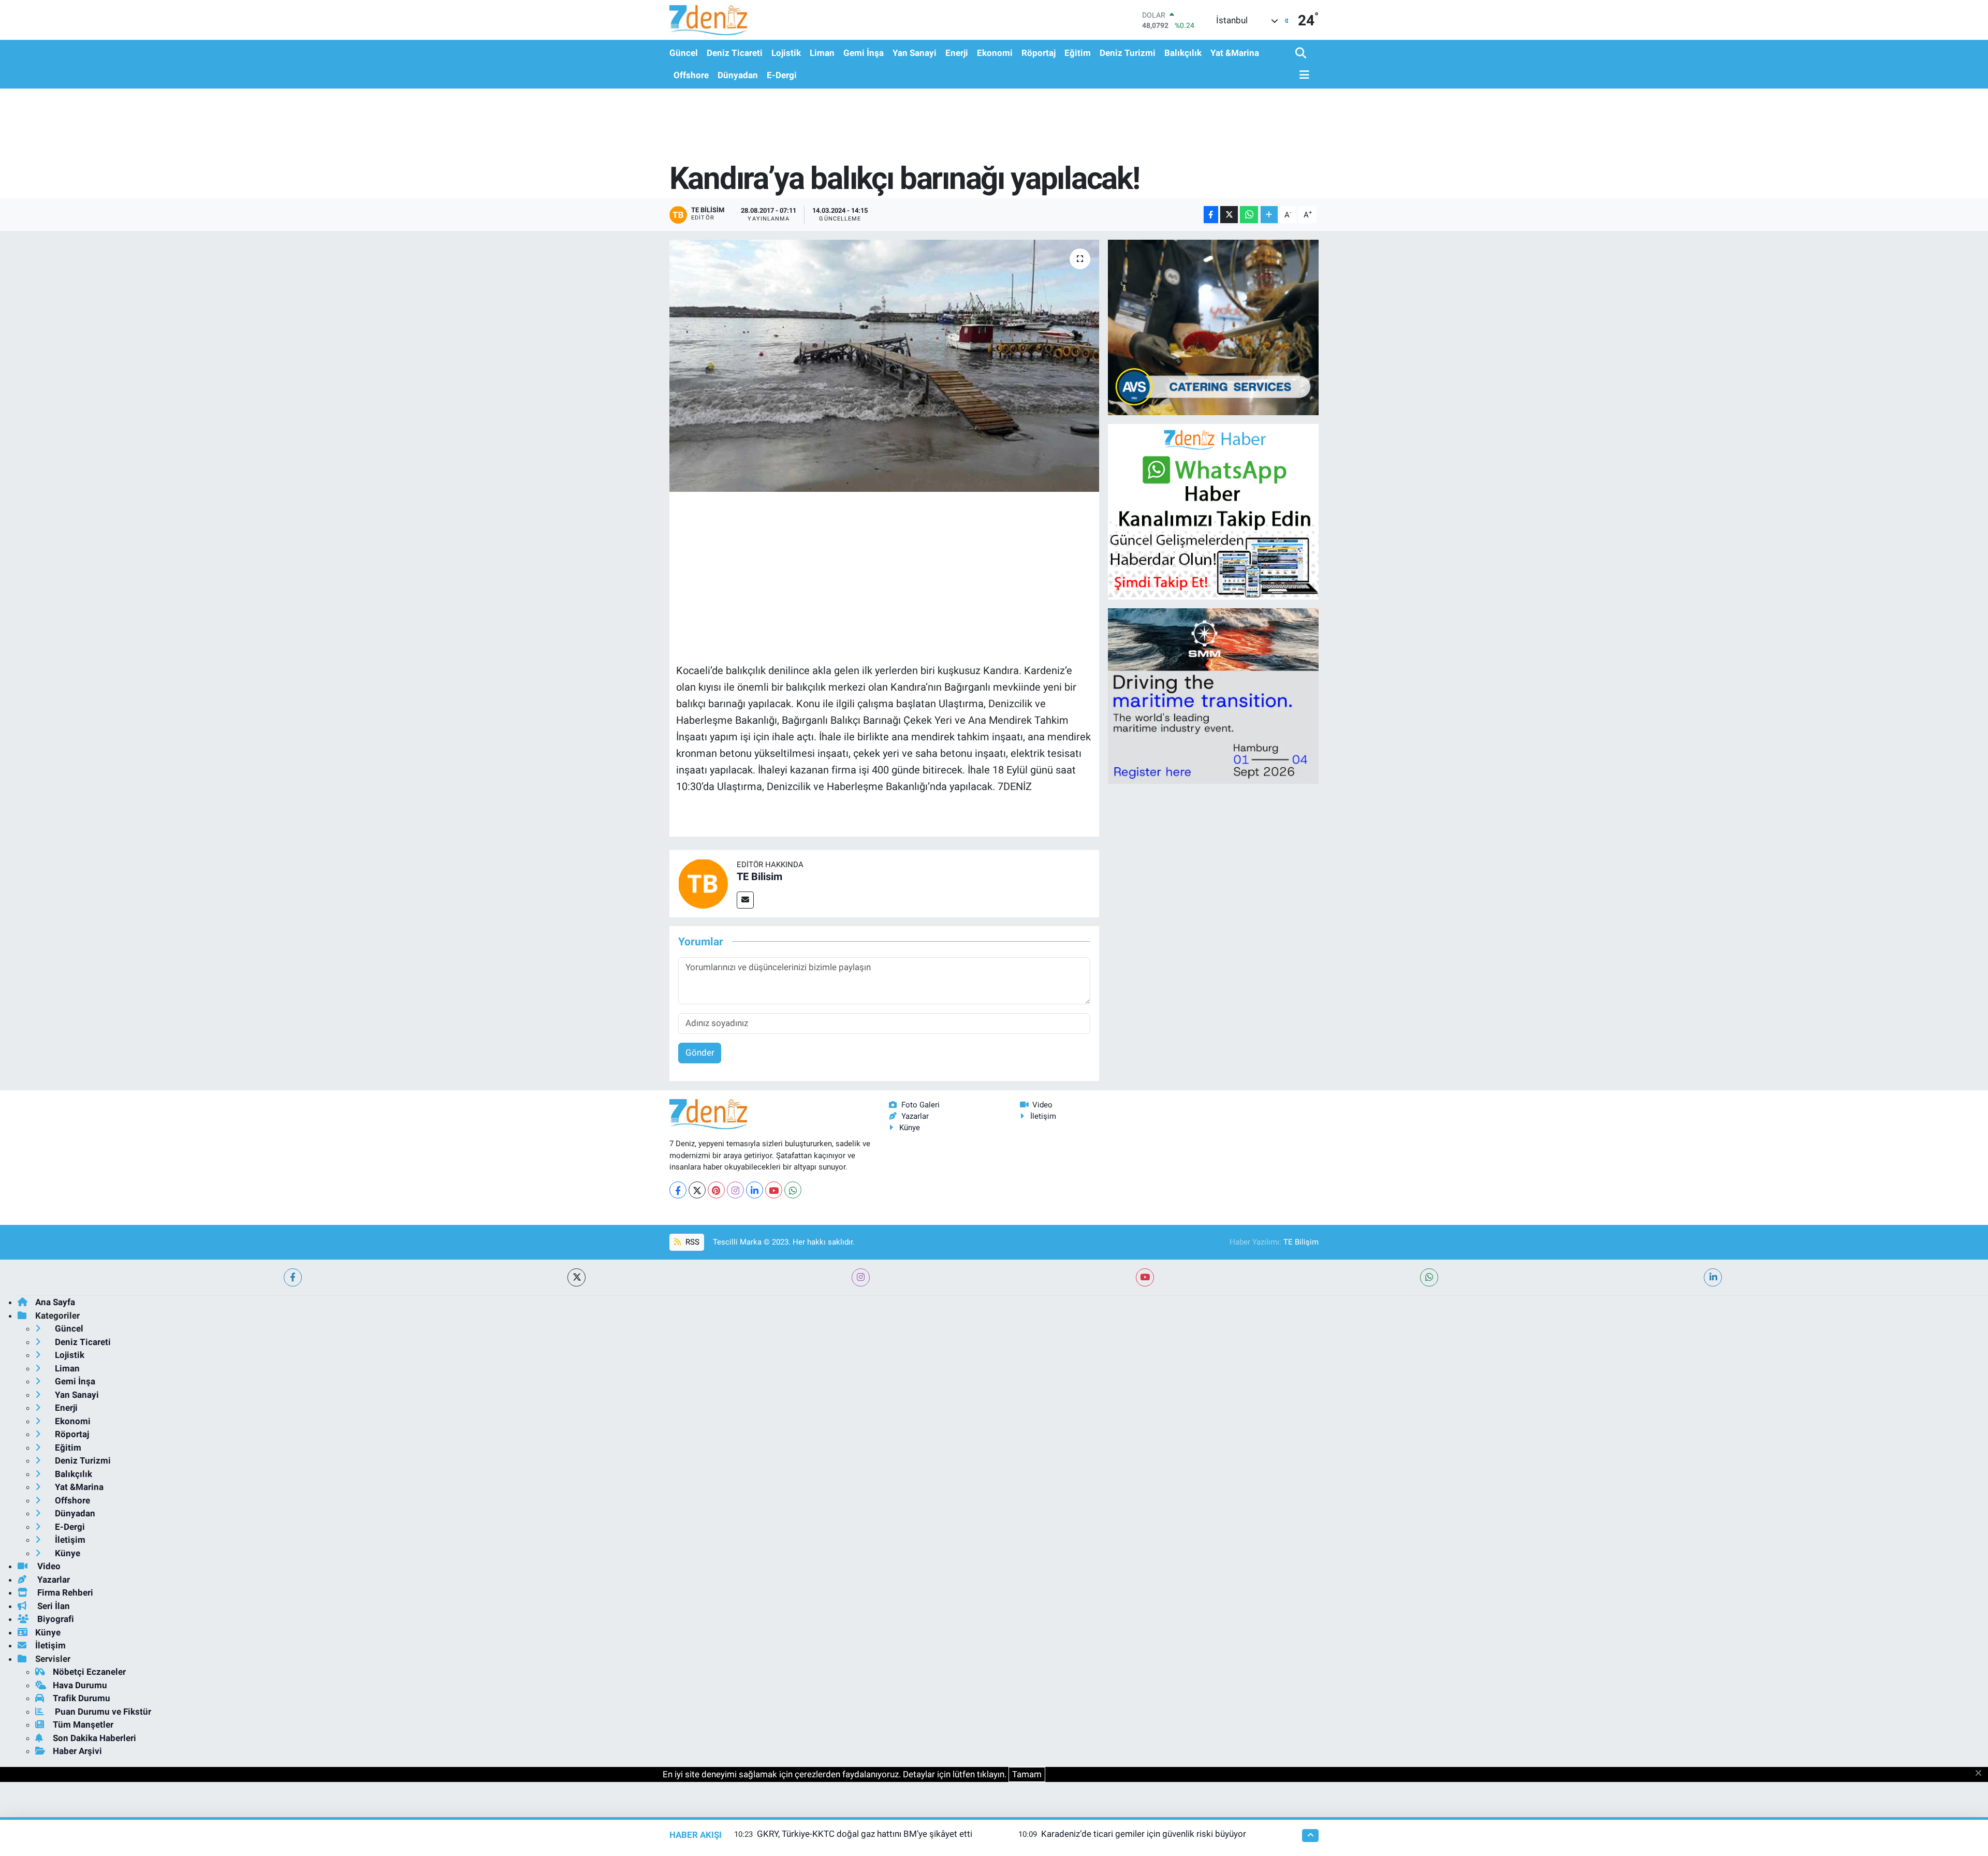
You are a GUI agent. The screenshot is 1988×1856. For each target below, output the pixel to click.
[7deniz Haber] (708, 20)
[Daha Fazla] (1269, 215)
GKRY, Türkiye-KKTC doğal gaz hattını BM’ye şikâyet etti (865, 1834)
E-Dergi (782, 75)
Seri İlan (53, 1606)
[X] (697, 1190)
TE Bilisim (759, 876)
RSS (691, 1242)
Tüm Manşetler (83, 1725)
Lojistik (786, 53)
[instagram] (861, 1277)
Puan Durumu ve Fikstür (102, 1712)
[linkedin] (1713, 1277)
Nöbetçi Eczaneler (89, 1672)
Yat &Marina (1235, 53)
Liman (822, 53)
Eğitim (1078, 53)
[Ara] (1302, 54)
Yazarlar (915, 1116)
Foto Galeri (920, 1105)
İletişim (1043, 1116)
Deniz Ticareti (735, 53)
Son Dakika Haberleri (94, 1738)
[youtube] (1145, 1277)
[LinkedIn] (755, 1190)
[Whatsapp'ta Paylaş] (1249, 215)
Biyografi (55, 1619)
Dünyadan (738, 75)
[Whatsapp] (793, 1190)
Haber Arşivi (77, 1751)
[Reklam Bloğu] (1213, 327)
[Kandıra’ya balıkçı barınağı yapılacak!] (885, 366)
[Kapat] (1982, 1774)
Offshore (691, 75)
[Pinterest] (716, 1190)
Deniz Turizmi (1128, 53)
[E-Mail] (745, 900)
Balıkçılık (1183, 53)
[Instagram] (735, 1190)
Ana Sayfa (55, 1302)
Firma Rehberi (64, 1592)
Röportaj (1039, 53)
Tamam (1027, 1774)
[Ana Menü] (1303, 75)
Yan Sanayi (915, 53)
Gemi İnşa (864, 53)
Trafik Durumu (82, 1698)
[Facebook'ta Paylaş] (1211, 215)
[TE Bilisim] (703, 883)
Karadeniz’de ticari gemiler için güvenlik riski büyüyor (1144, 1834)
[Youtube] (774, 1190)
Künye (910, 1128)
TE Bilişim (1301, 1242)
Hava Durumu (80, 1685)
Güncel (684, 53)
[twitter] (576, 1277)
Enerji (957, 53)
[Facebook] (678, 1190)
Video (1042, 1105)
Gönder (700, 1053)
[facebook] (293, 1277)
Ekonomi (995, 53)
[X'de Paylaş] (1229, 215)
